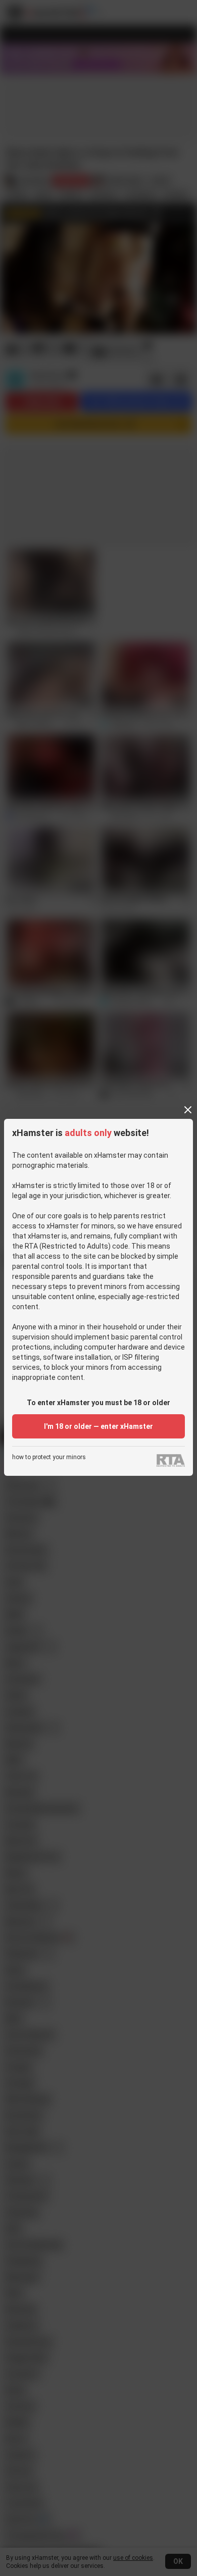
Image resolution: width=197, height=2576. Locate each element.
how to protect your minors (49, 1457)
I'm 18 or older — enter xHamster (98, 1426)
